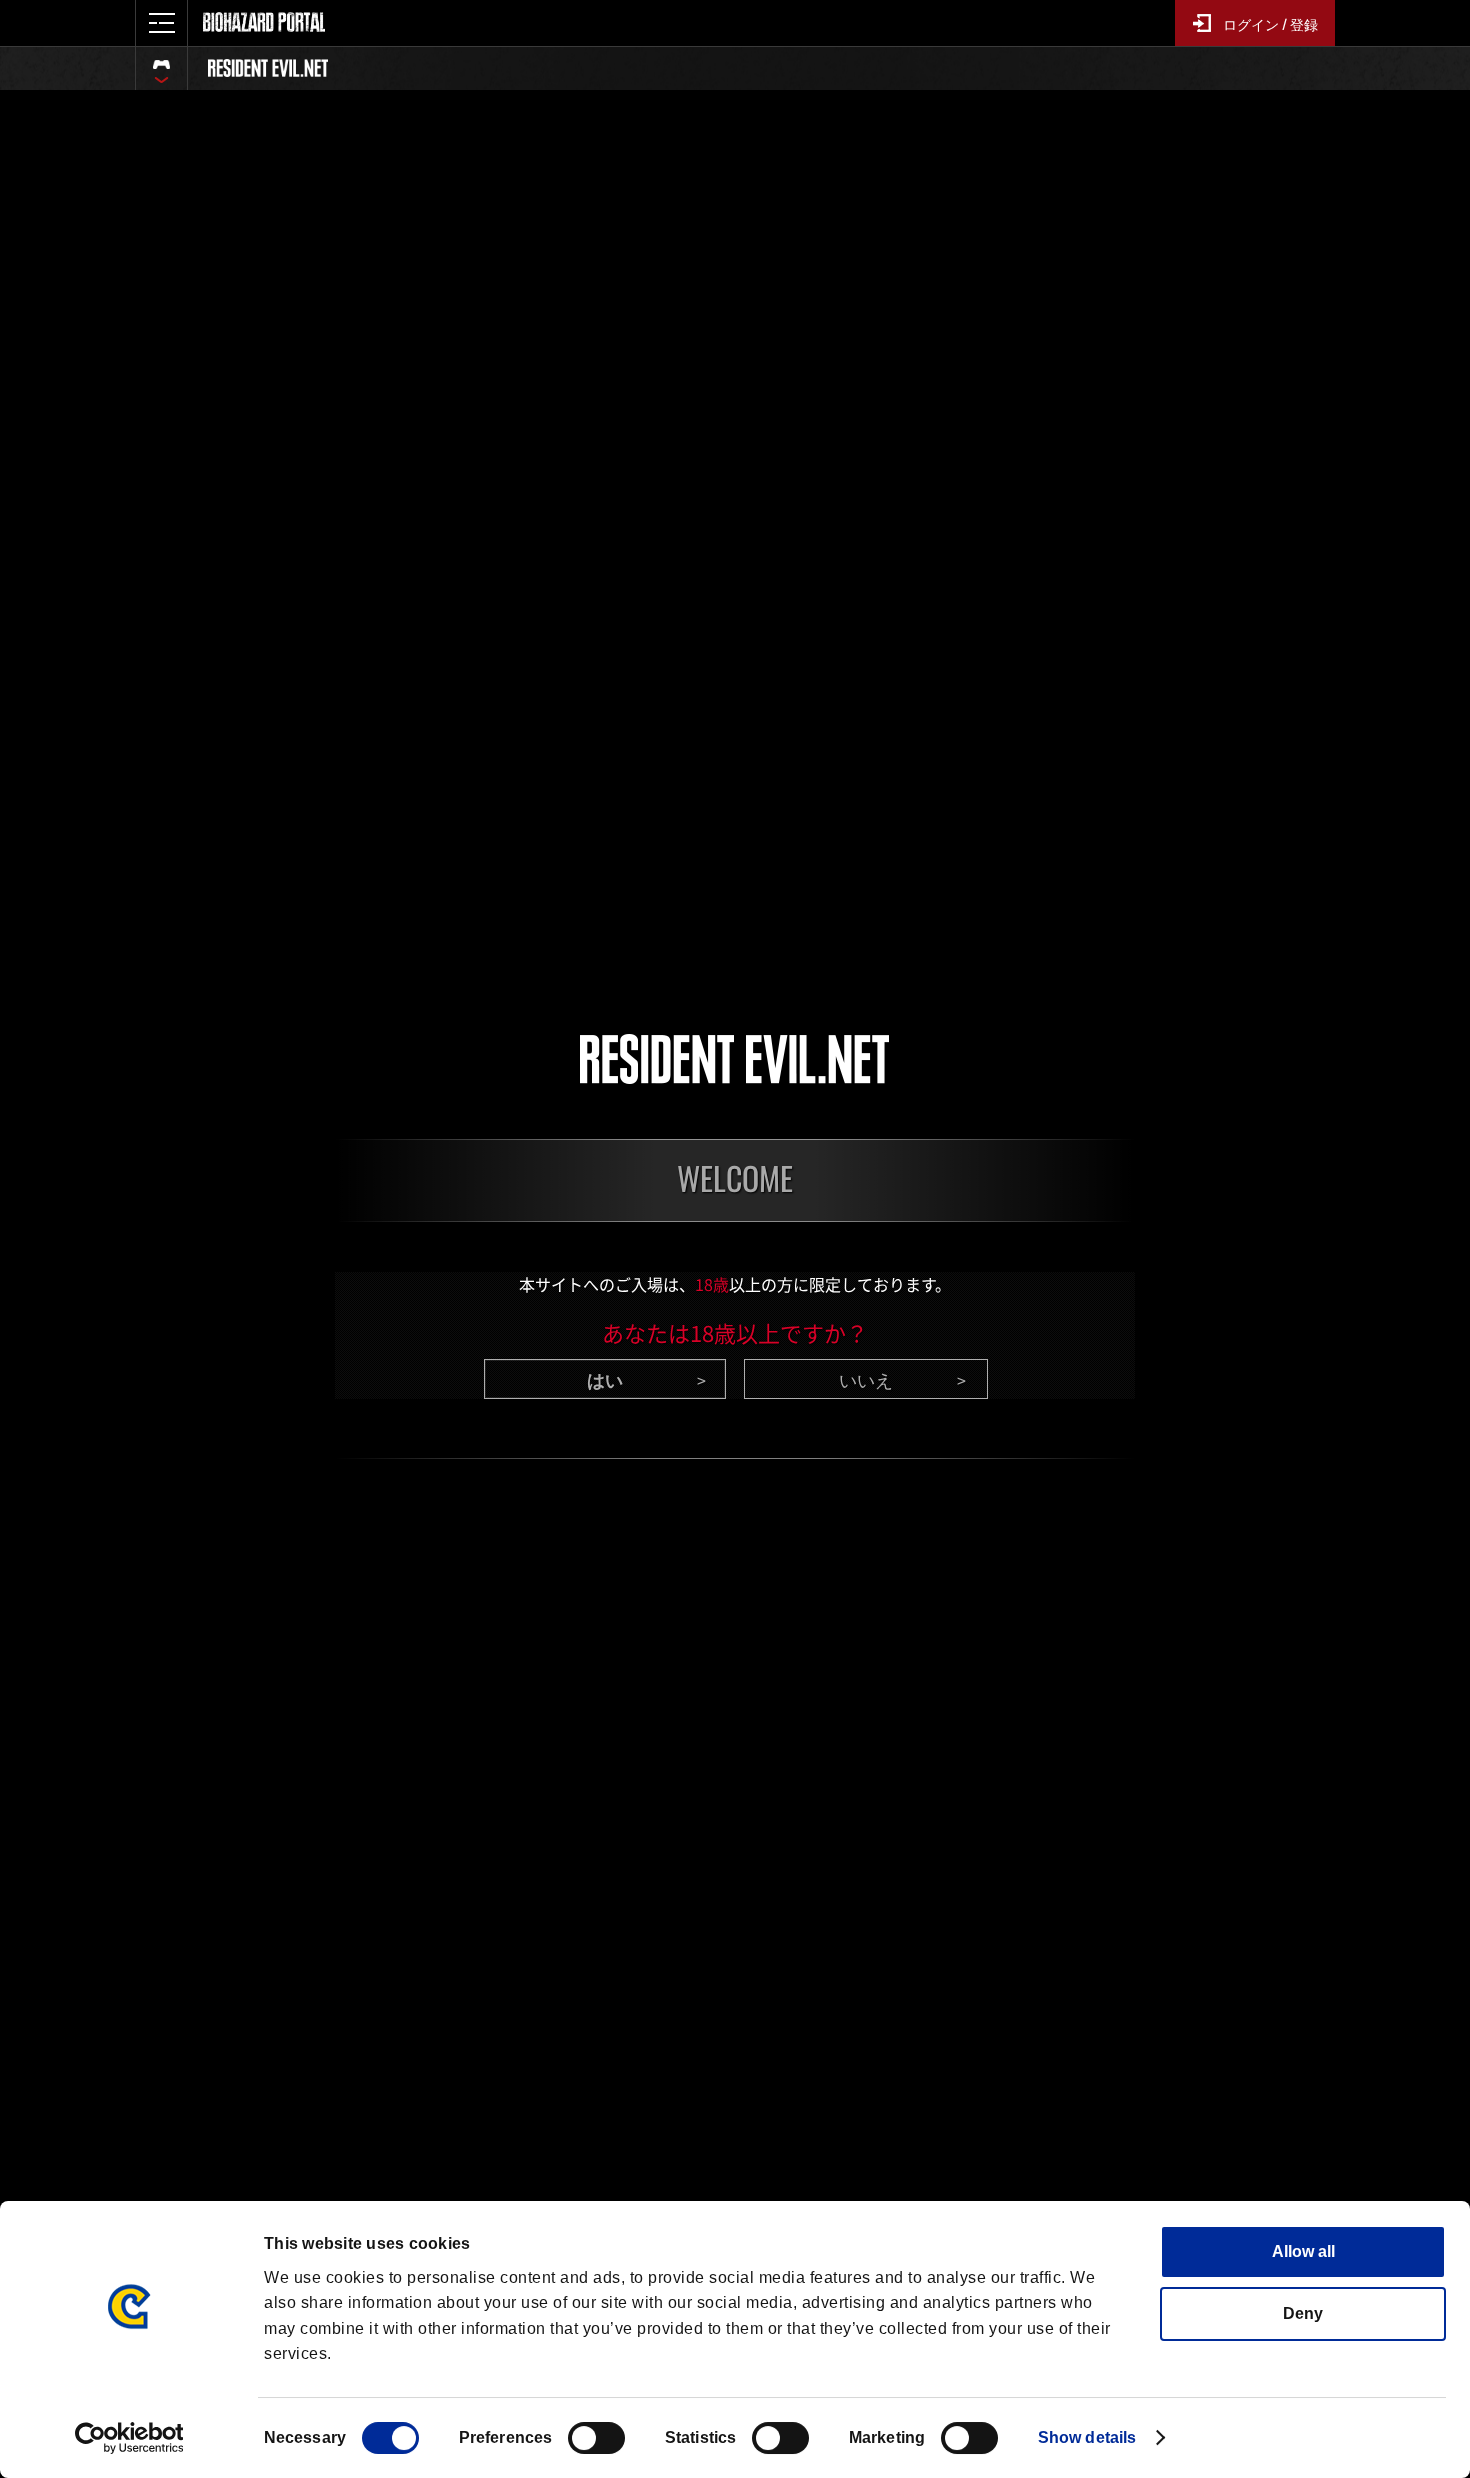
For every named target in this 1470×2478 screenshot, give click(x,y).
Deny (1303, 2313)
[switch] (596, 2438)
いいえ (866, 1379)
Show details (1087, 2437)
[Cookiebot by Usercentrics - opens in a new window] (129, 2438)
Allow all (1303, 2251)
